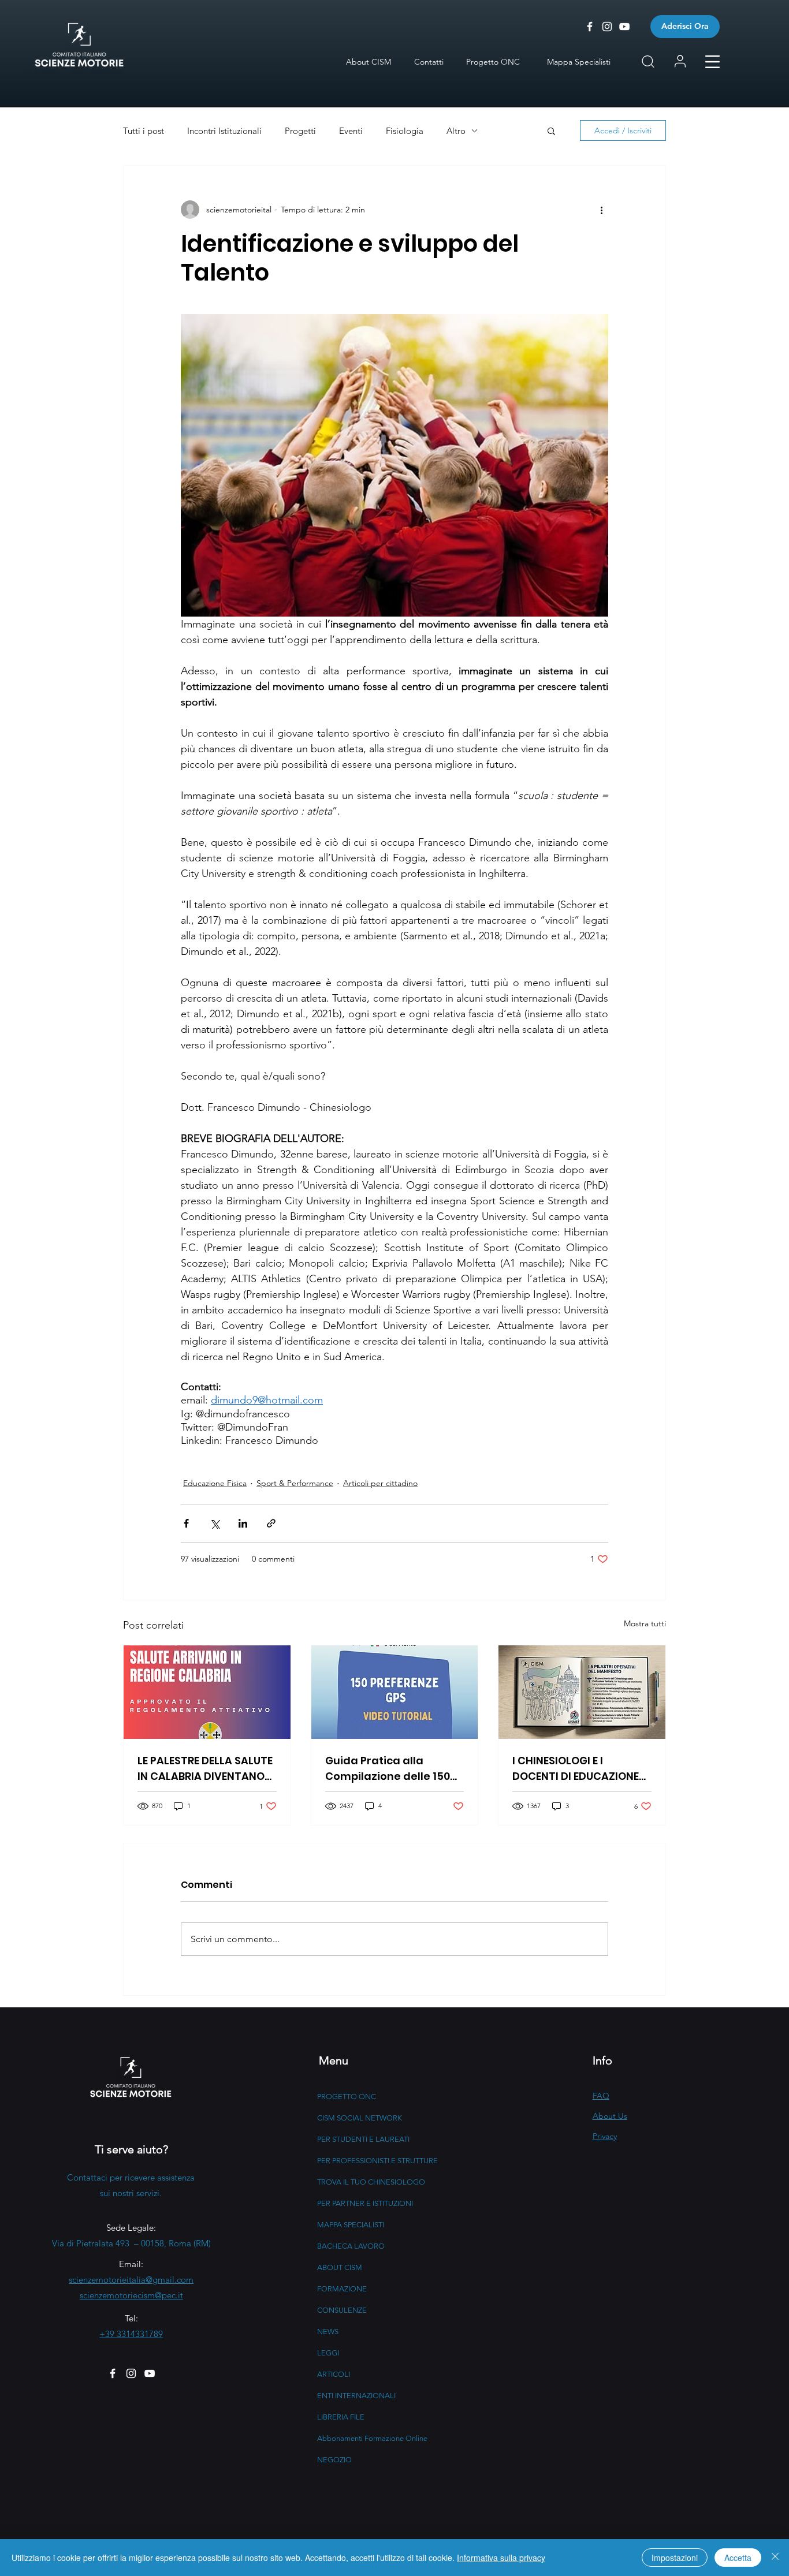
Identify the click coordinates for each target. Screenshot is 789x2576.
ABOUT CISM (340, 2267)
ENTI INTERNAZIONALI (356, 2396)
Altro (456, 131)
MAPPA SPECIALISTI (351, 2225)
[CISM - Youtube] (624, 27)
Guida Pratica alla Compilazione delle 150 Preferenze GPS (388, 1769)
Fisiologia (405, 131)
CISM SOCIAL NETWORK (360, 2118)
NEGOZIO (334, 2460)
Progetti (300, 131)
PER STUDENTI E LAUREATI (363, 2139)
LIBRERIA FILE (341, 2417)
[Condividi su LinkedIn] (243, 1523)
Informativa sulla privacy (501, 2558)
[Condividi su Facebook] (186, 1523)
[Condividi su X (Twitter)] (215, 1523)
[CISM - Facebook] (590, 27)
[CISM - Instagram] (607, 27)
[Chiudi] (775, 2558)
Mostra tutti (645, 1623)
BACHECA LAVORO (351, 2246)
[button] (712, 62)
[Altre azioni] (601, 210)
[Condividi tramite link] (271, 1523)
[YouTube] (150, 2373)
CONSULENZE (342, 2310)
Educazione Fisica (215, 1483)
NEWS (328, 2332)
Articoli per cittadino (380, 1483)
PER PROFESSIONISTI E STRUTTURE (377, 2161)
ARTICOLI (334, 2374)
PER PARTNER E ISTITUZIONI (365, 2203)
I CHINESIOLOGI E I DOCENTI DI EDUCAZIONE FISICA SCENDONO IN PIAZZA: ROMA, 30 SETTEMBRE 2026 (576, 1769)
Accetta (738, 2558)
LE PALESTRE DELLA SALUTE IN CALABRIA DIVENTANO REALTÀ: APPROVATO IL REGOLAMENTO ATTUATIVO (205, 1769)
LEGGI (328, 2353)
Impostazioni (675, 2558)
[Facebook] (113, 2373)
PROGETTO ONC (347, 2097)
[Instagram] (131, 2373)
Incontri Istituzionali (224, 131)
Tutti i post (144, 131)
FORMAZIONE (342, 2289)
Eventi (351, 131)
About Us (610, 2116)
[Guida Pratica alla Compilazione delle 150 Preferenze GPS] (395, 1692)
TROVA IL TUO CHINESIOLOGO (371, 2182)
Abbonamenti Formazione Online (372, 2438)
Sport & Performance (295, 1483)
